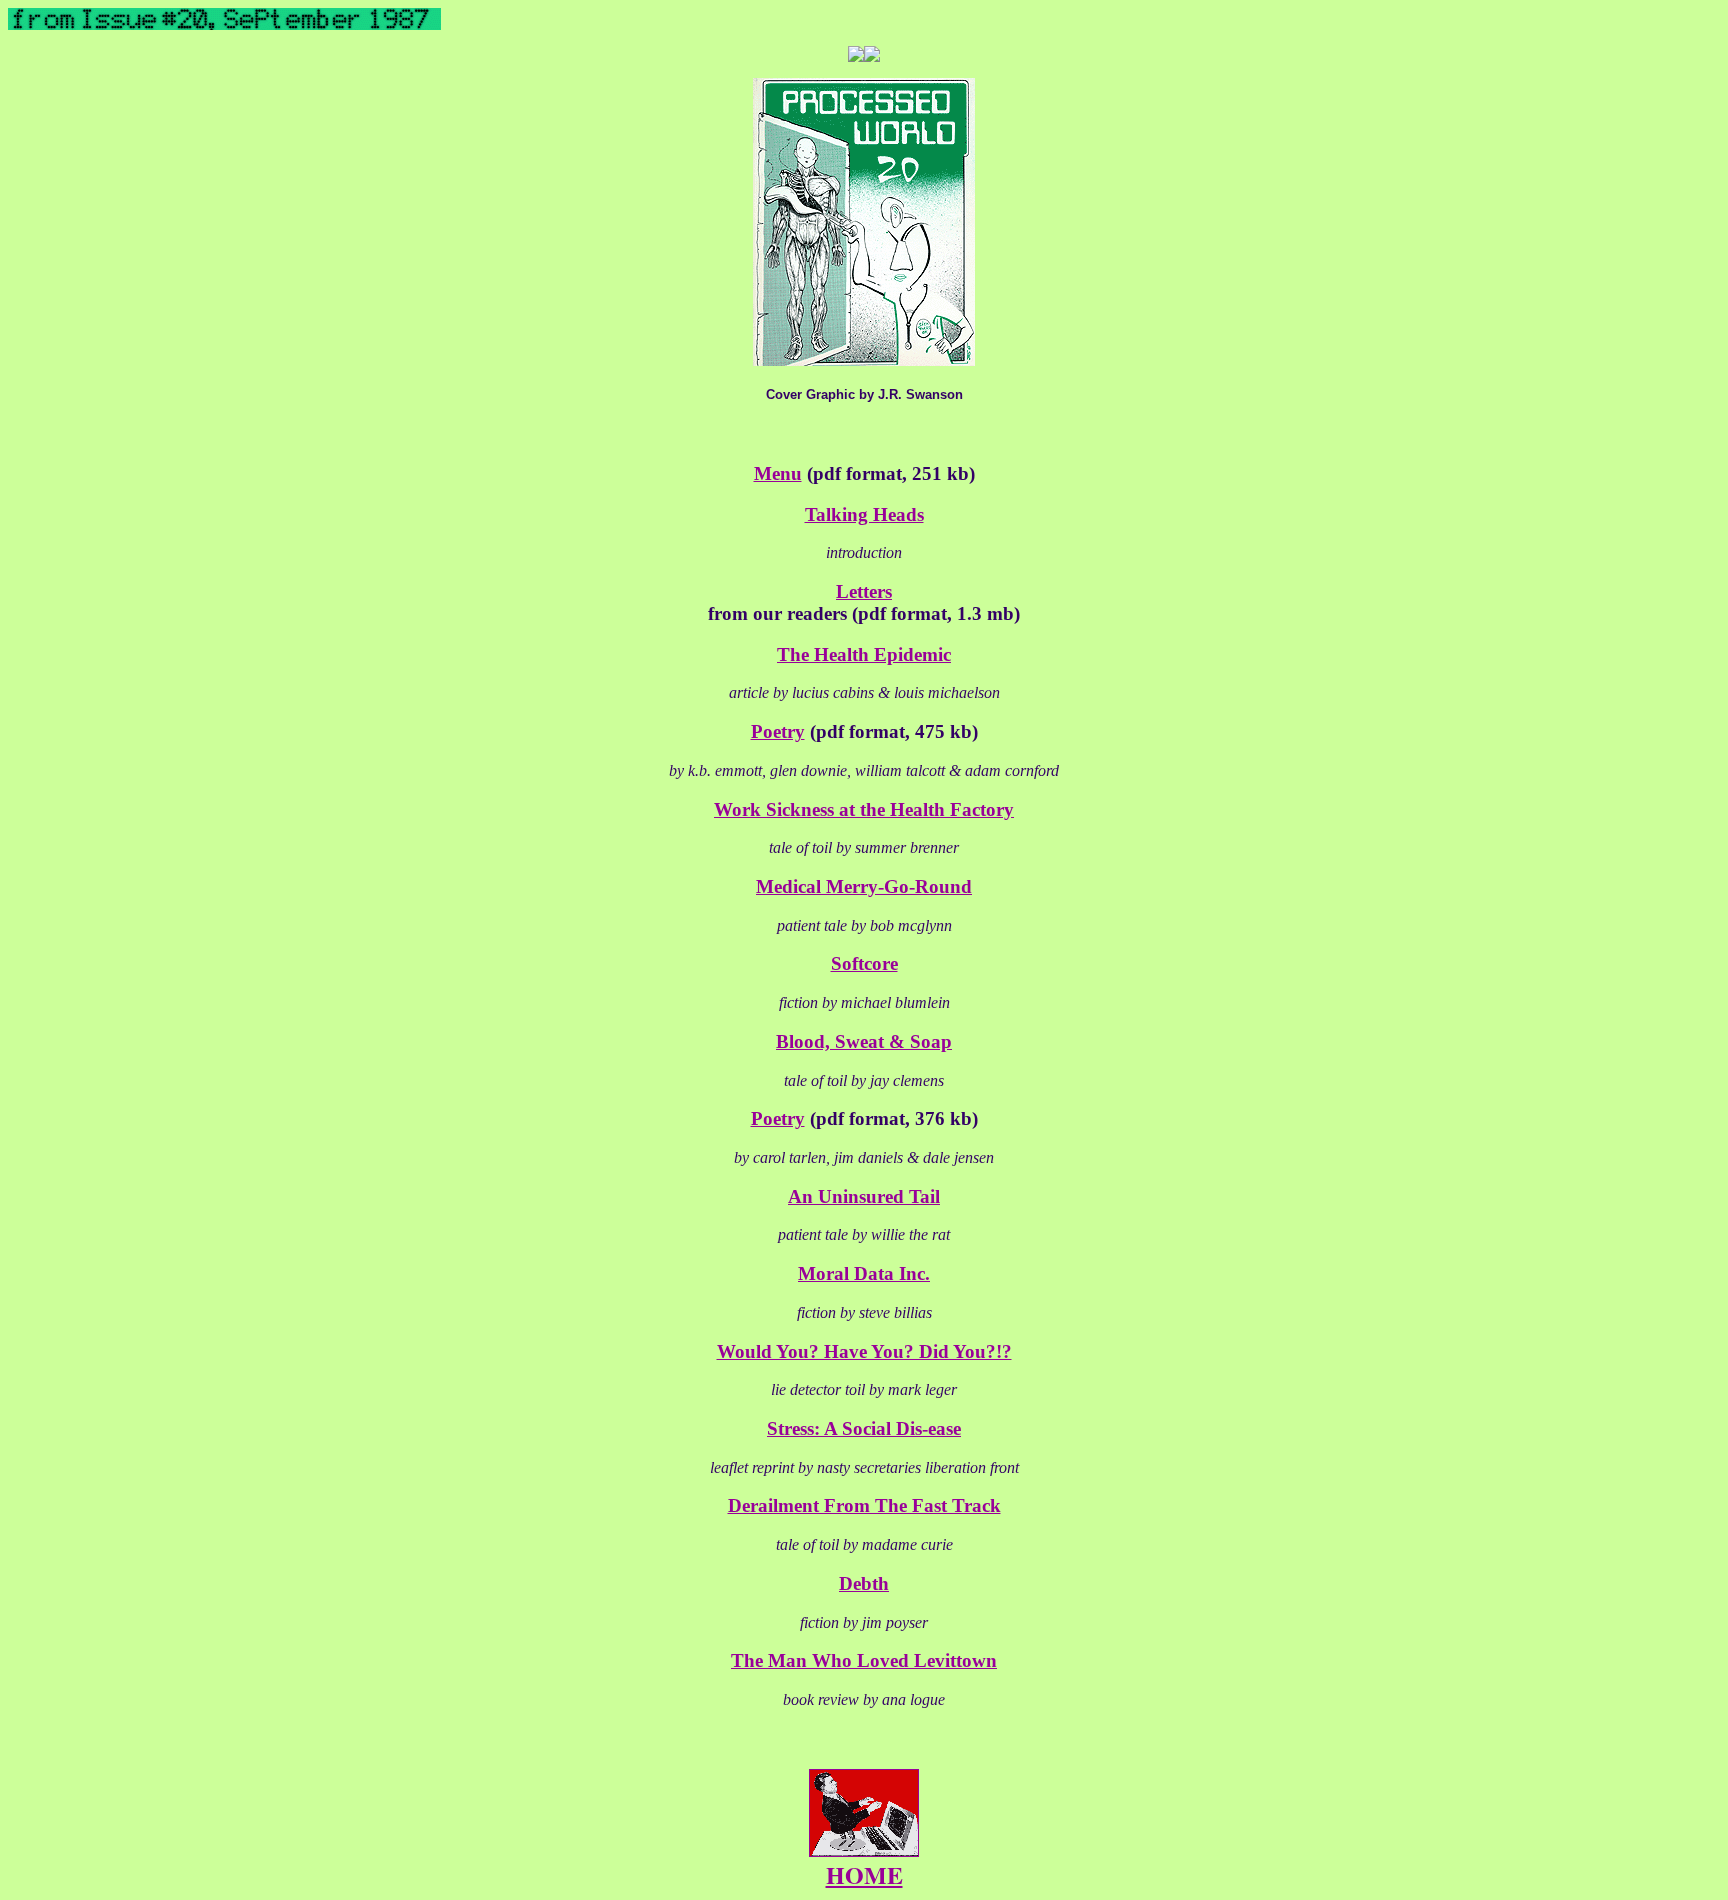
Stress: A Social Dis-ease (864, 1428)
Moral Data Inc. (864, 1273)
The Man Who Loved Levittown (864, 1660)
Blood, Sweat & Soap (864, 1041)
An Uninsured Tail (864, 1196)
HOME (864, 1874)
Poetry (778, 731)
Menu (778, 473)
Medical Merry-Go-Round (864, 886)
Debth (864, 1583)
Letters (864, 591)
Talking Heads (864, 514)
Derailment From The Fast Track (864, 1505)
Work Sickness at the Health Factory (864, 809)
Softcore (864, 963)
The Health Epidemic (864, 654)
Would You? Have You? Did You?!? (864, 1351)
